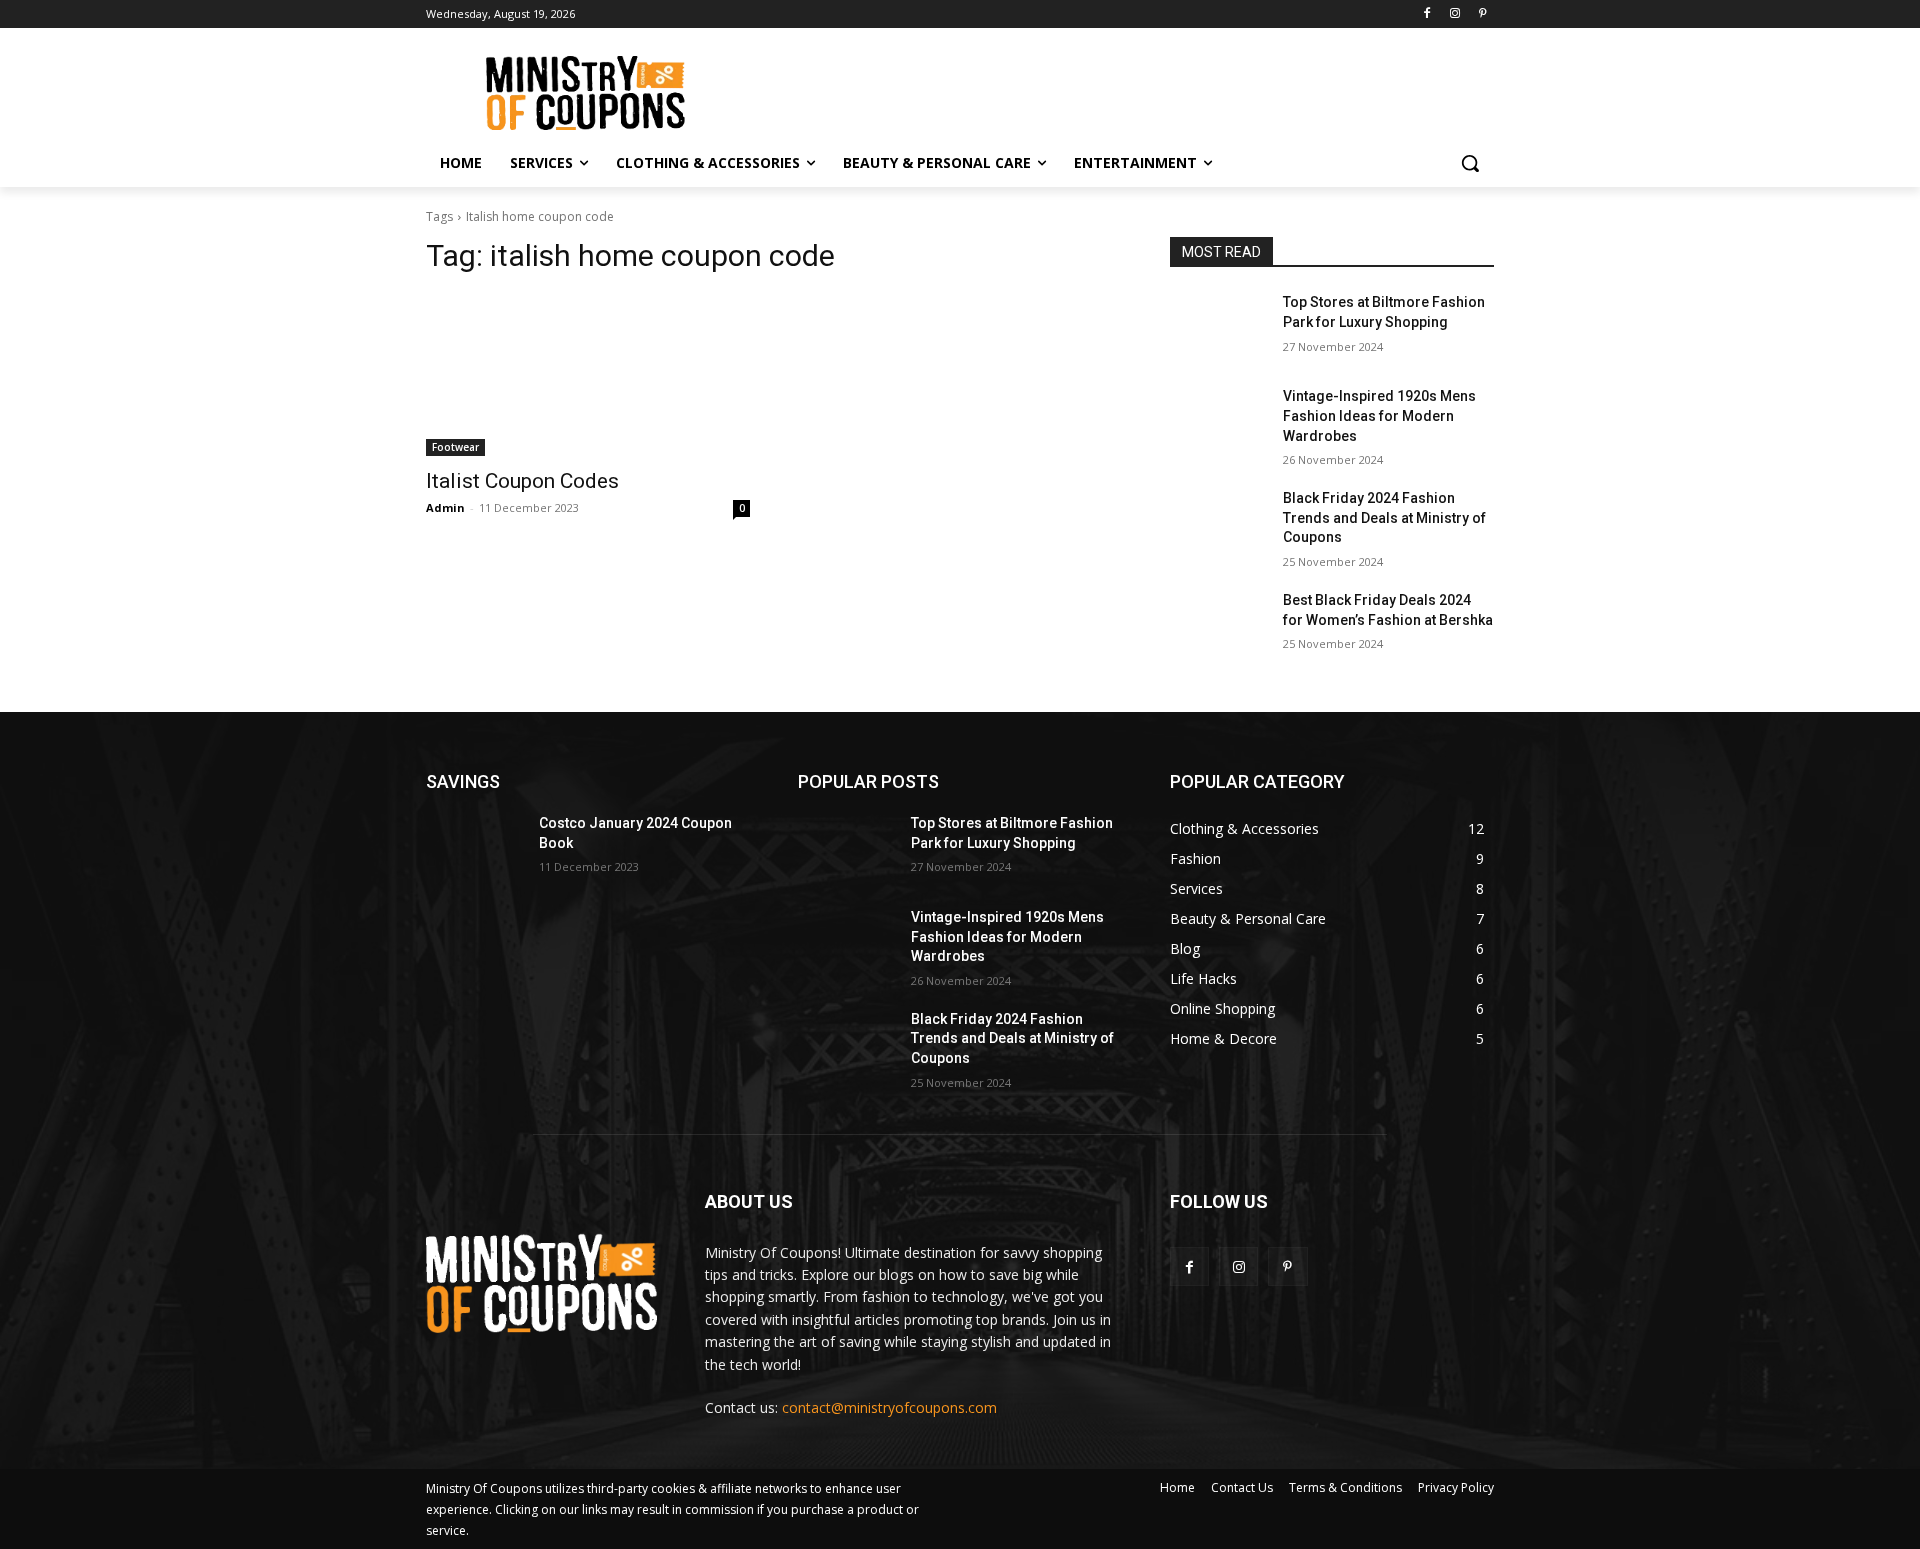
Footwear (455, 447)
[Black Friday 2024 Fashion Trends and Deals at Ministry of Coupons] (1218, 523)
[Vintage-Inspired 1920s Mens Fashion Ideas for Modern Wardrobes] (1218, 421)
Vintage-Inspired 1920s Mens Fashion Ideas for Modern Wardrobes (1379, 415)
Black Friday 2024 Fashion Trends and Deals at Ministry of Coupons (1384, 517)
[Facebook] (1427, 14)
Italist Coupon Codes (522, 481)
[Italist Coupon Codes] (588, 375)
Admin (445, 507)
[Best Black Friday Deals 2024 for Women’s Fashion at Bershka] (1218, 625)
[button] (1470, 163)
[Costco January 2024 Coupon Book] (474, 848)
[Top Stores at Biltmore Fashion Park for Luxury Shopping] (1218, 327)
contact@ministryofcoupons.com (889, 1407)
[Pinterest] (1482, 14)
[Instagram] (1454, 14)
